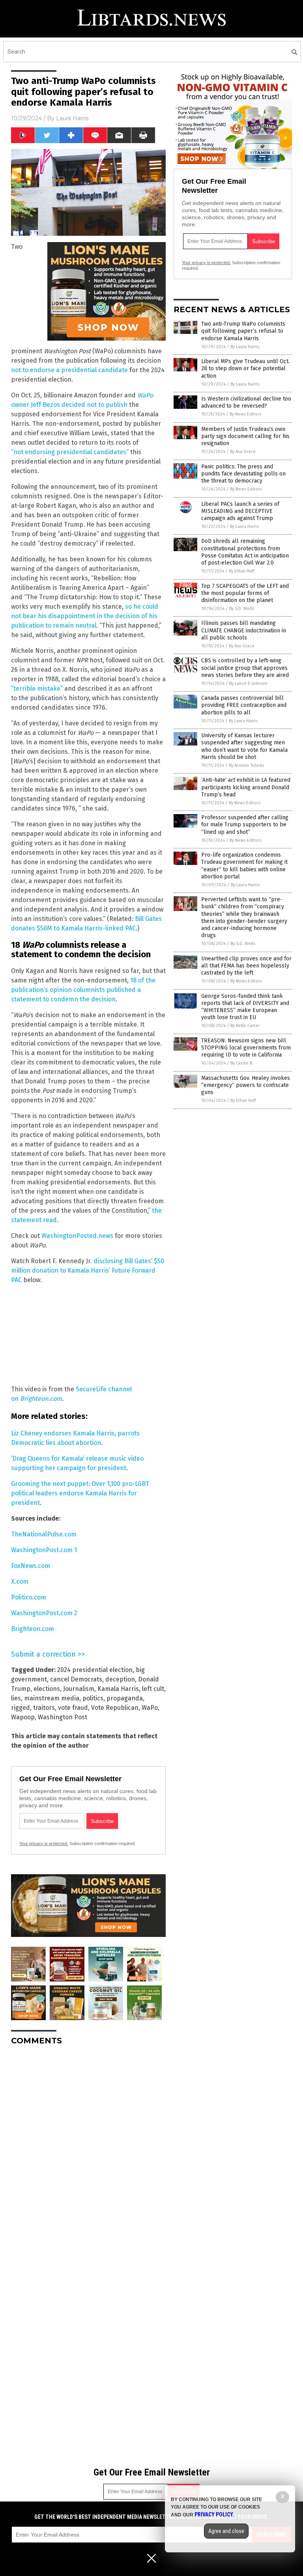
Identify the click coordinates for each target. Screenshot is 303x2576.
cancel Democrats (76, 1679)
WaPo (150, 1708)
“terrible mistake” (37, 689)
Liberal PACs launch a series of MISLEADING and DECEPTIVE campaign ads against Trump (240, 511)
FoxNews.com (31, 1566)
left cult (153, 1689)
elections (47, 1689)
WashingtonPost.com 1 (44, 1550)
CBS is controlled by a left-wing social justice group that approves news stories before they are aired (245, 668)
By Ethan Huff (241, 571)
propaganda (125, 1698)
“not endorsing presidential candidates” (70, 452)
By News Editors (245, 414)
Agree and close (226, 2531)
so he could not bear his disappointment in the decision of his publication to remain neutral (85, 616)
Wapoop (23, 1717)
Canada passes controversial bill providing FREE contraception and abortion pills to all (244, 705)
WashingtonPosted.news (77, 1236)
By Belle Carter (245, 1026)
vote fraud (73, 1708)
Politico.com (29, 1597)
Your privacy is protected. (44, 1843)
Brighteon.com (33, 1629)
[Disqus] (88, 2150)
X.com (20, 1582)
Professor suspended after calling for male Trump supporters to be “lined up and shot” (245, 825)
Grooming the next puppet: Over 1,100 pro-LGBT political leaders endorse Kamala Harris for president (80, 1493)
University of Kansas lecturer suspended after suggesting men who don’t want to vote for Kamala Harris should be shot (244, 746)
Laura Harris (72, 118)
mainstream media (52, 1698)
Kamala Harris (118, 1689)
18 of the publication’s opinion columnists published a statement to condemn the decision (83, 990)
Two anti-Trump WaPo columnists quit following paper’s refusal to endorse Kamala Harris (243, 331)
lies (16, 1698)
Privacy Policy (214, 2514)
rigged (21, 1708)
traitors (44, 1708)
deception (120, 1679)
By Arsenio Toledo (247, 765)
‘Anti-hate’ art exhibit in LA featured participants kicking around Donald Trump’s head (246, 787)
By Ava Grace (243, 452)
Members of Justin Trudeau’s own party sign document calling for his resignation (245, 436)
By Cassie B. (242, 1063)
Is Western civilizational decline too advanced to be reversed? (246, 402)
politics (93, 1698)
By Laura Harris (245, 347)
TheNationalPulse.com (44, 1534)
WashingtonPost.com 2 (44, 1613)
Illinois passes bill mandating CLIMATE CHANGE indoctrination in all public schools (244, 630)
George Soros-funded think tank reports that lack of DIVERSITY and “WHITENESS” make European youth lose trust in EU (245, 1007)
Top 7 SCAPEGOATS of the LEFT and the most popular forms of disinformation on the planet (245, 593)
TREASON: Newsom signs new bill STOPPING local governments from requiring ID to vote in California (246, 1048)
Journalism (79, 1689)
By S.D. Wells (242, 609)
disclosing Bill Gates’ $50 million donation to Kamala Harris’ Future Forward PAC (88, 1270)
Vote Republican (115, 1708)
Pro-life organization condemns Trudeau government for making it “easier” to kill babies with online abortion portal (244, 866)
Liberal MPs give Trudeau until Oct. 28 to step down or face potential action (245, 368)
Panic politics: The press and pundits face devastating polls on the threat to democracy (243, 474)
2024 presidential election (95, 1670)
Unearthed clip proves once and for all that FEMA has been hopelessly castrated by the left (246, 966)
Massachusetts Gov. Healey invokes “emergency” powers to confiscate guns (246, 1085)
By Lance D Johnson (248, 683)
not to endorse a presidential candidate (69, 370)
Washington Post (63, 1717)
